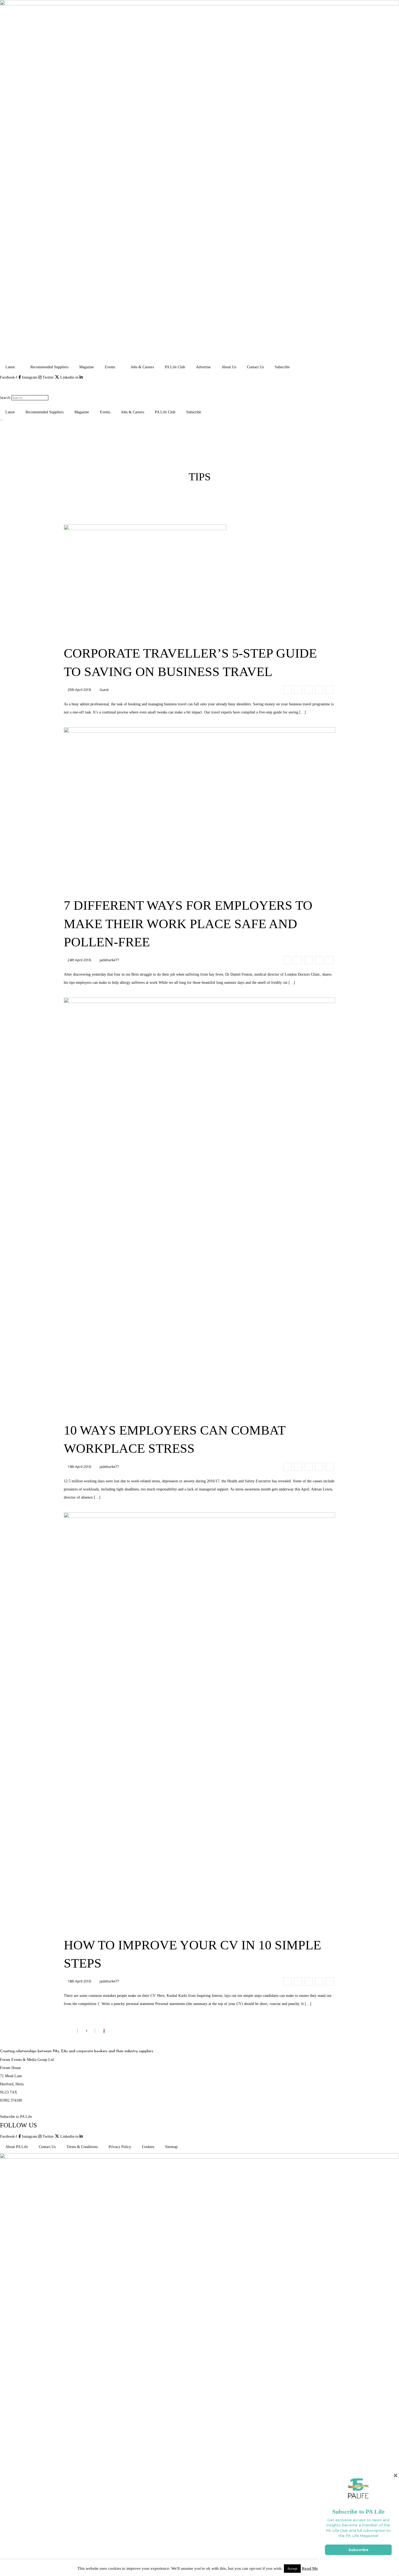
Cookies (148, 2147)
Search (5, 398)
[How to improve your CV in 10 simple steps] (287, 1981)
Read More (312, 2568)
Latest (10, 367)
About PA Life (17, 2147)
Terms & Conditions (82, 2147)
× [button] (395, 2475)
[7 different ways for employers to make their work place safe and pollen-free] (287, 960)
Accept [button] (292, 2569)
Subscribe (282, 367)
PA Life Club (175, 367)
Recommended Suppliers (49, 367)
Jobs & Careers (142, 367)
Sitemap (171, 2147)
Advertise (203, 367)
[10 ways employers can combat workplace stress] (287, 1467)
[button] (199, 386)
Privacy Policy (120, 2147)
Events (110, 367)
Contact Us (255, 367)
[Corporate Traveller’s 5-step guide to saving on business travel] (287, 690)
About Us (229, 367)
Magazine (87, 367)
